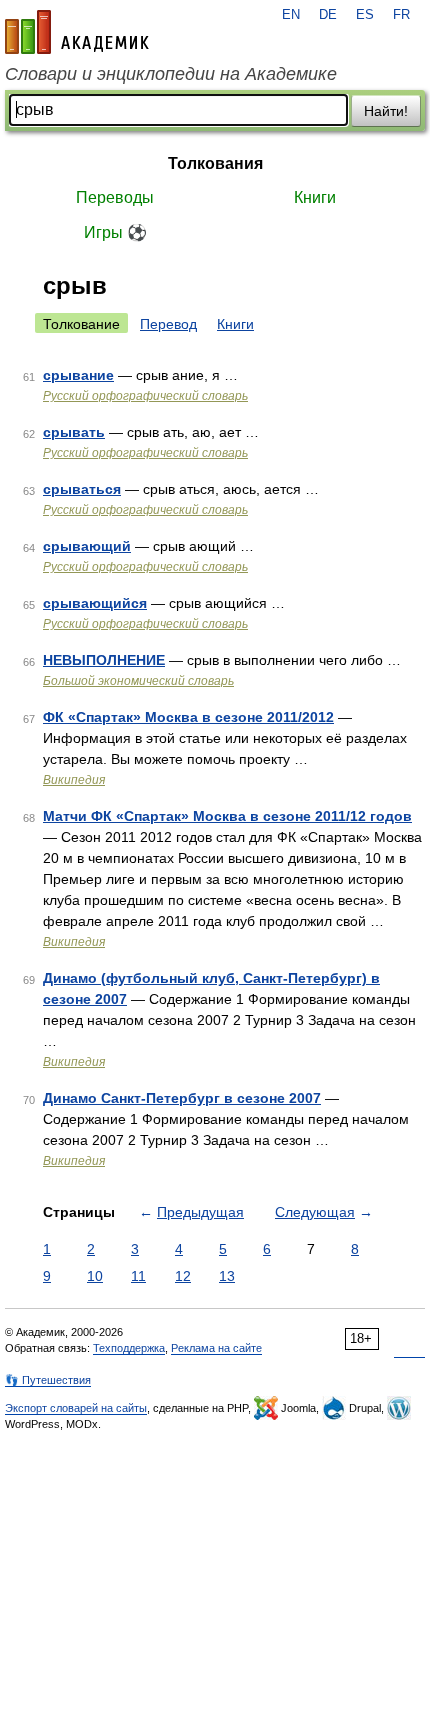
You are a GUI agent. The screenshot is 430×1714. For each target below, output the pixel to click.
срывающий (87, 546)
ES (365, 15)
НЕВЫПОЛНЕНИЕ (104, 660)
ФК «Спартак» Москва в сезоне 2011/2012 (188, 717)
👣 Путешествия (48, 1380)
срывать (74, 432)
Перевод (168, 324)
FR (401, 15)
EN (291, 15)
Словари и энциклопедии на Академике (171, 74)
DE (328, 15)
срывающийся (95, 603)
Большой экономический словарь (138, 681)
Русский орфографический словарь (145, 396)
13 (227, 1276)
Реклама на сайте (216, 1348)
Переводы (115, 197)
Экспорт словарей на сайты (76, 1408)
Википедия (74, 780)
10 (95, 1276)
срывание (78, 375)
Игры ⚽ (115, 232)
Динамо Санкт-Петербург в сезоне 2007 (182, 1098)
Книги (315, 197)
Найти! (386, 111)
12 (183, 1276)
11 (138, 1276)
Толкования (215, 163)
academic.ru (77, 32)
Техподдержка (129, 1348)
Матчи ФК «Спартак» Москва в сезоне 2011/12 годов (227, 816)
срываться (82, 489)
